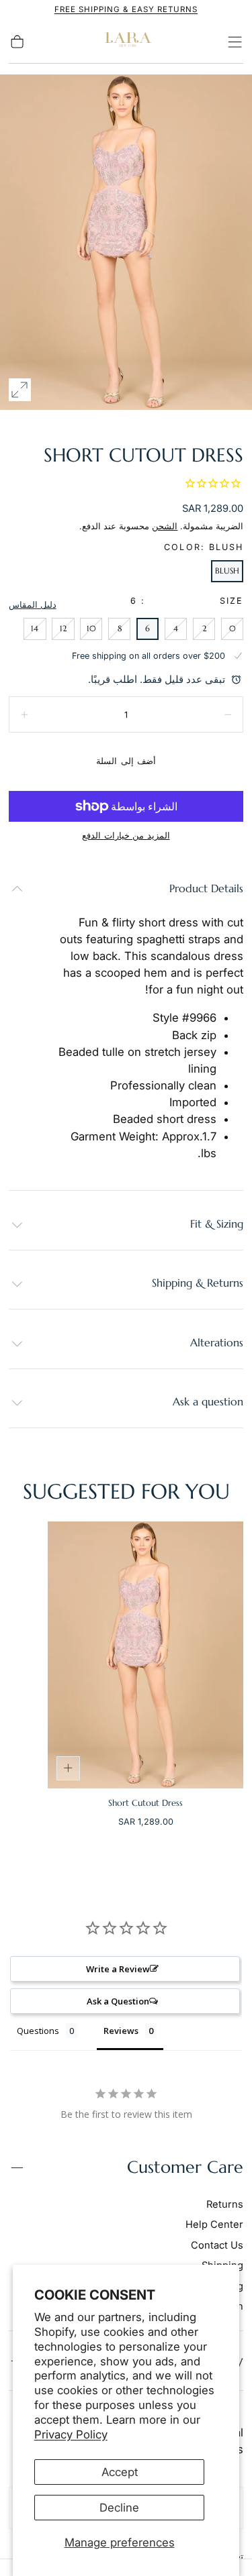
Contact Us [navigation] (217, 2245)
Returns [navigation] (225, 2204)
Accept (120, 2472)
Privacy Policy (71, 2434)
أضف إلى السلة (126, 761)
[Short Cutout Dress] (146, 1655)
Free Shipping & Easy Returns (126, 9)
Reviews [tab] (121, 2031)
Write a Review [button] (118, 1969)
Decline (119, 2508)
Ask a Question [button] (118, 2001)
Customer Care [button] (185, 2167)
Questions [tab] (38, 2031)
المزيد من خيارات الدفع (126, 836)
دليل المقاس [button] (33, 605)
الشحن (165, 526)
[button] (235, 42)
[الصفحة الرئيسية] (126, 42)
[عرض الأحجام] (69, 1768)
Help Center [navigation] (214, 2224)
